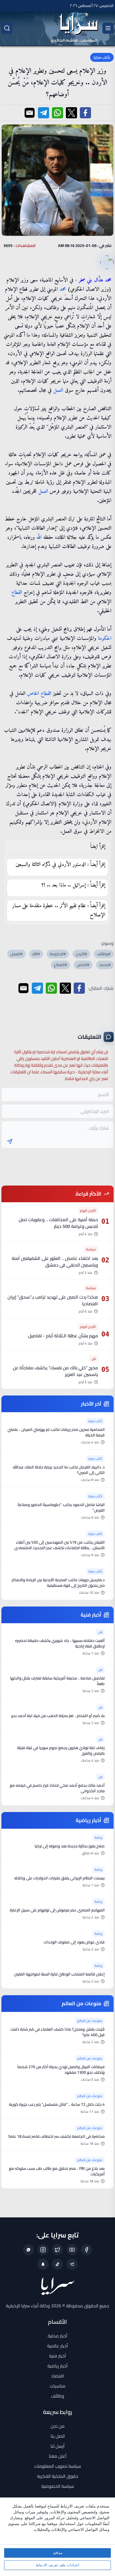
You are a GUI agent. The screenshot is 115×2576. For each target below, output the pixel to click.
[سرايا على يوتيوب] (72, 2250)
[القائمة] (108, 28)
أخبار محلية (57, 2336)
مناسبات (57, 2386)
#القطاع (60, 965)
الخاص (33, 694)
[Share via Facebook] (85, 113)
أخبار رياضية (57, 2366)
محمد (63, 289)
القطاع (17, 593)
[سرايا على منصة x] (57, 2250)
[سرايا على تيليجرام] (72, 2264)
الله (39, 538)
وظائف (58, 2396)
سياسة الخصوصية (58, 2486)
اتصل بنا (58, 2436)
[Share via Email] (30, 113)
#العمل (16, 954)
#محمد (105, 965)
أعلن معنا (58, 2456)
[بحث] (7, 28)
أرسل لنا (57, 2446)
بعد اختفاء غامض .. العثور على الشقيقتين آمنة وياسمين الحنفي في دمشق (55, 1262)
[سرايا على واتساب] (28, 2250)
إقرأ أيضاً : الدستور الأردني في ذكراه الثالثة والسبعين (60, 865)
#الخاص (83, 965)
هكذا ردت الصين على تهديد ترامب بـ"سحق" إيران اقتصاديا (53, 1300)
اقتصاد (57, 2376)
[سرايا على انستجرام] (43, 2250)
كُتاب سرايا (102, 57)
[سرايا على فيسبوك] (87, 2250)
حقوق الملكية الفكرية (58, 2476)
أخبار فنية (57, 2356)
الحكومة (105, 639)
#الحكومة (58, 954)
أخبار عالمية (57, 2346)
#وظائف (104, 954)
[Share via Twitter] (71, 113)
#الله (36, 954)
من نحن (57, 2426)
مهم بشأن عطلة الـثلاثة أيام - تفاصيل (63, 1336)
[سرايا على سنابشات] (43, 2264)
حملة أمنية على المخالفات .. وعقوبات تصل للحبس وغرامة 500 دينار (58, 1223)
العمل (58, 390)
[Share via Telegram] (44, 113)
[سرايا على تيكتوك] (57, 2264)
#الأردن (81, 954)
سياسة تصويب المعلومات (57, 2466)
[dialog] (57, 2537)
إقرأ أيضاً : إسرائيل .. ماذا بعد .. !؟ (73, 885)
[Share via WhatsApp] (57, 113)
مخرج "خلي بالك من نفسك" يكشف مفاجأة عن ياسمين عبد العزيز (55, 1371)
